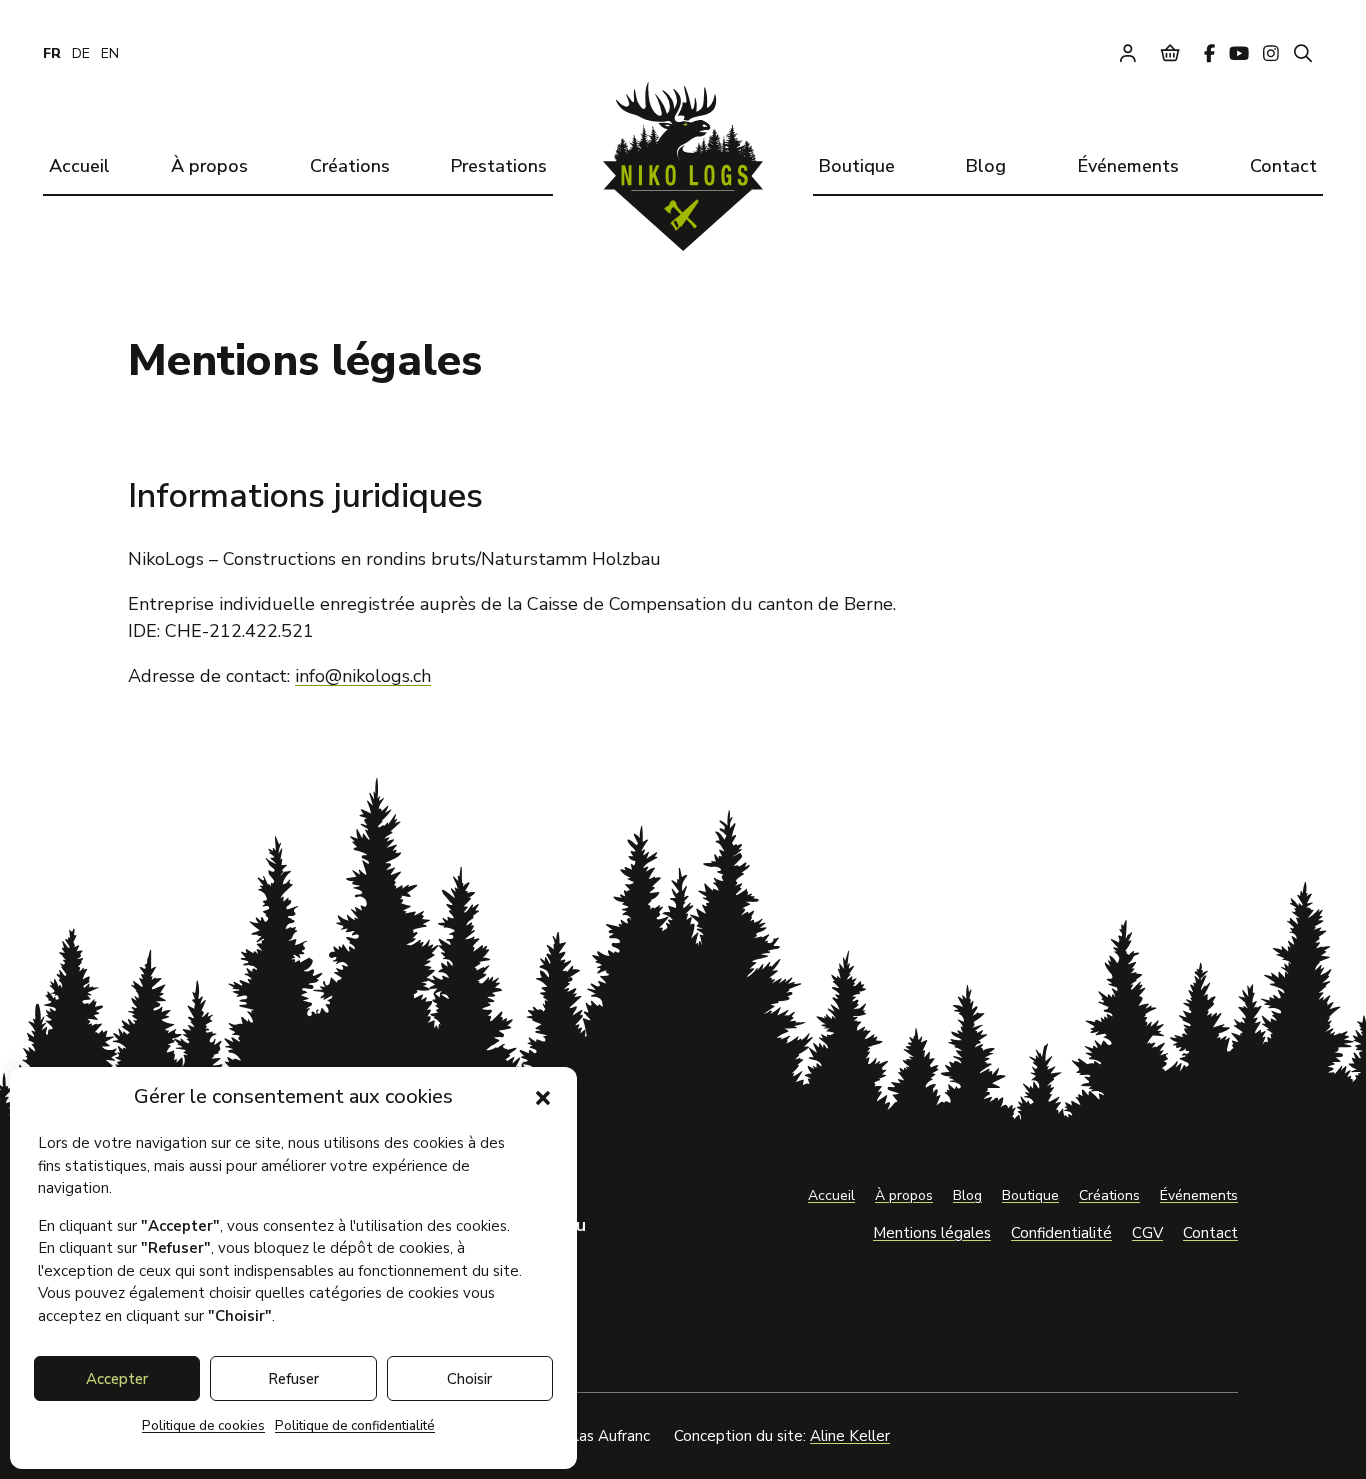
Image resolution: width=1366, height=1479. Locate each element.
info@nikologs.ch (363, 676)
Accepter (117, 1379)
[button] (543, 1098)
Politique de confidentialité (355, 1426)
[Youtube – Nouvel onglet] (1239, 53)
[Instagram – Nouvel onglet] (1271, 53)
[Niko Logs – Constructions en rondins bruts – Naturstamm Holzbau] (683, 166)
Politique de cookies (203, 1426)
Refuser (293, 1379)
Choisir (469, 1379)
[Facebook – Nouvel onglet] (1209, 53)
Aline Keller (850, 1436)
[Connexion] (1128, 53)
